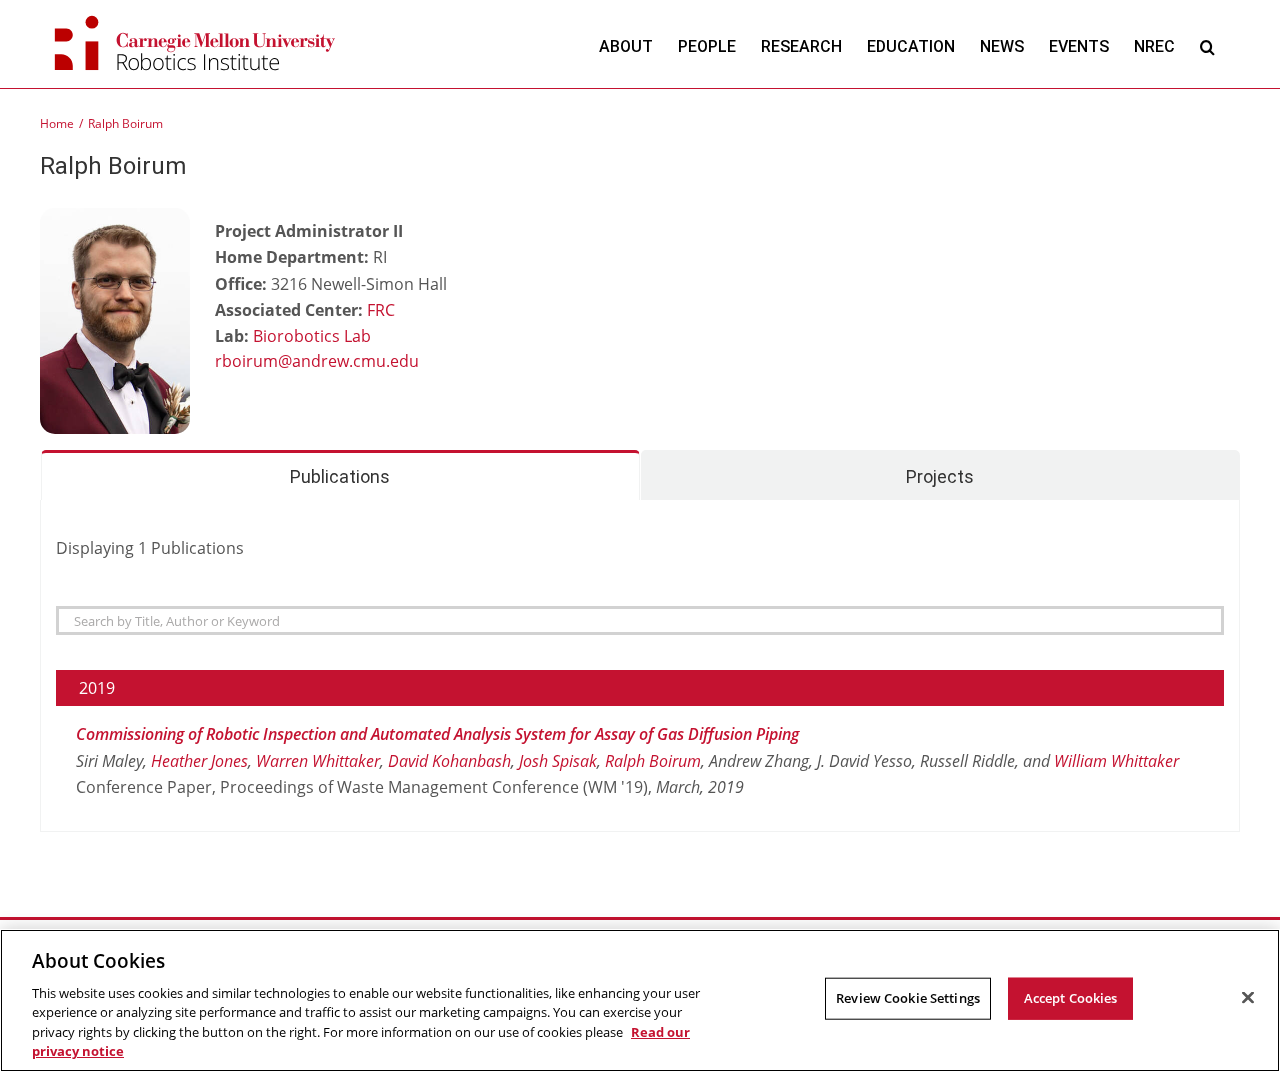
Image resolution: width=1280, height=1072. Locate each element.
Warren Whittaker (318, 761)
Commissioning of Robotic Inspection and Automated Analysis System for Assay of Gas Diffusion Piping (437, 734)
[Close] (1248, 998)
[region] (640, 1000)
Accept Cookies (1071, 998)
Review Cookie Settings (908, 998)
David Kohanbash (449, 761)
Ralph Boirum (653, 761)
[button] (1207, 46)
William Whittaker (1116, 761)
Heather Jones (199, 761)
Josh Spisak (558, 761)
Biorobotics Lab (312, 336)
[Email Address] (365, 363)
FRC (381, 310)
